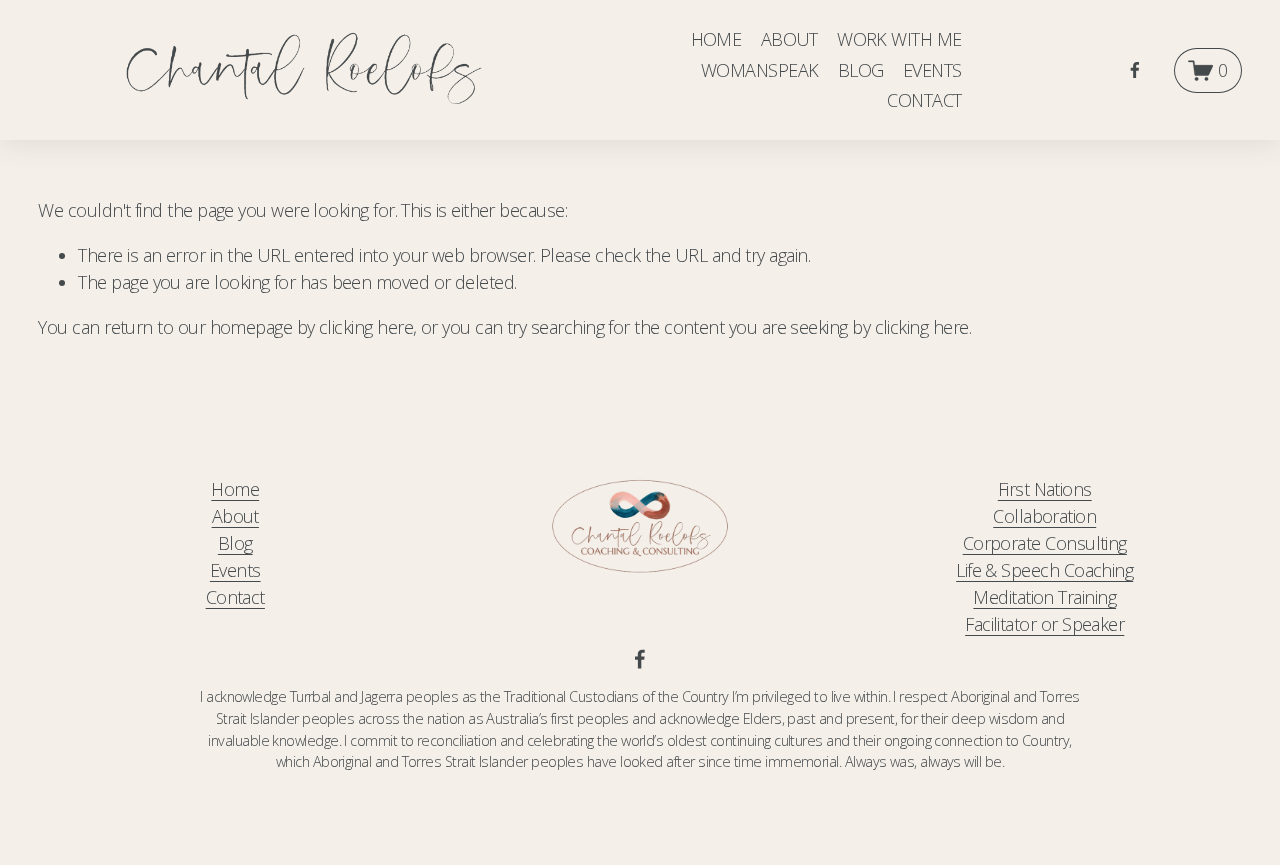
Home (235, 489)
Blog (235, 543)
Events (235, 570)
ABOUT (789, 39)
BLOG (861, 70)
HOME (716, 39)
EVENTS (932, 70)
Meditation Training (1044, 597)
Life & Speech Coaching (1044, 570)
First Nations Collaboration (1044, 502)
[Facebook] (1135, 70)
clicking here (366, 327)
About (235, 516)
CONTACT (924, 100)
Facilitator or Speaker (1044, 624)
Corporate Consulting (1045, 543)
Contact (235, 597)
